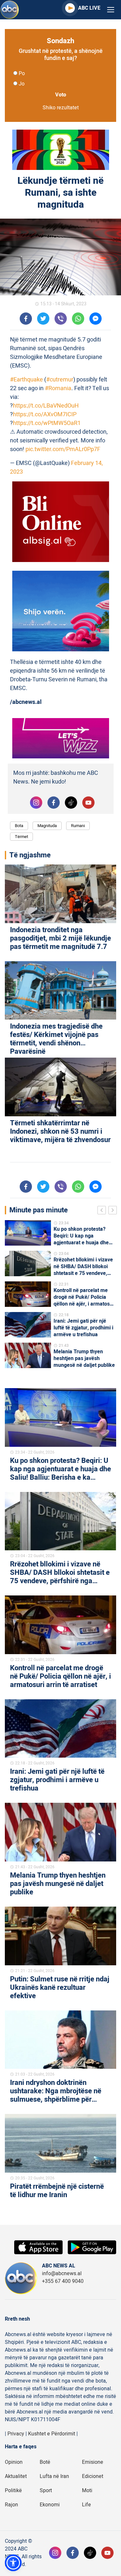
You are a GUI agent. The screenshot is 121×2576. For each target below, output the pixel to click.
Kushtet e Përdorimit (52, 2434)
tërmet (21, 837)
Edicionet (93, 2476)
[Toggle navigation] (111, 10)
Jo (22, 84)
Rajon (11, 2505)
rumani (78, 826)
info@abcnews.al (62, 2274)
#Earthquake (26, 380)
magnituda (47, 826)
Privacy (16, 2434)
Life (86, 2505)
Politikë (13, 2491)
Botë (45, 2462)
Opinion (14, 2462)
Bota (19, 826)
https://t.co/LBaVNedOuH (46, 406)
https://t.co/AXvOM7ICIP (45, 415)
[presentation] (103, 1211)
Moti (87, 2491)
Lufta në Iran (54, 2476)
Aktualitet (16, 2476)
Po (22, 74)
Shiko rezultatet (61, 108)
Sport (46, 2491)
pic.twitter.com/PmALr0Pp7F (63, 449)
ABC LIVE (89, 8)
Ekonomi (50, 2505)
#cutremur (60, 380)
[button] (13, 2563)
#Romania (58, 388)
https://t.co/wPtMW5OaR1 (47, 423)
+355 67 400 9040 (63, 2281)
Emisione (93, 2462)
